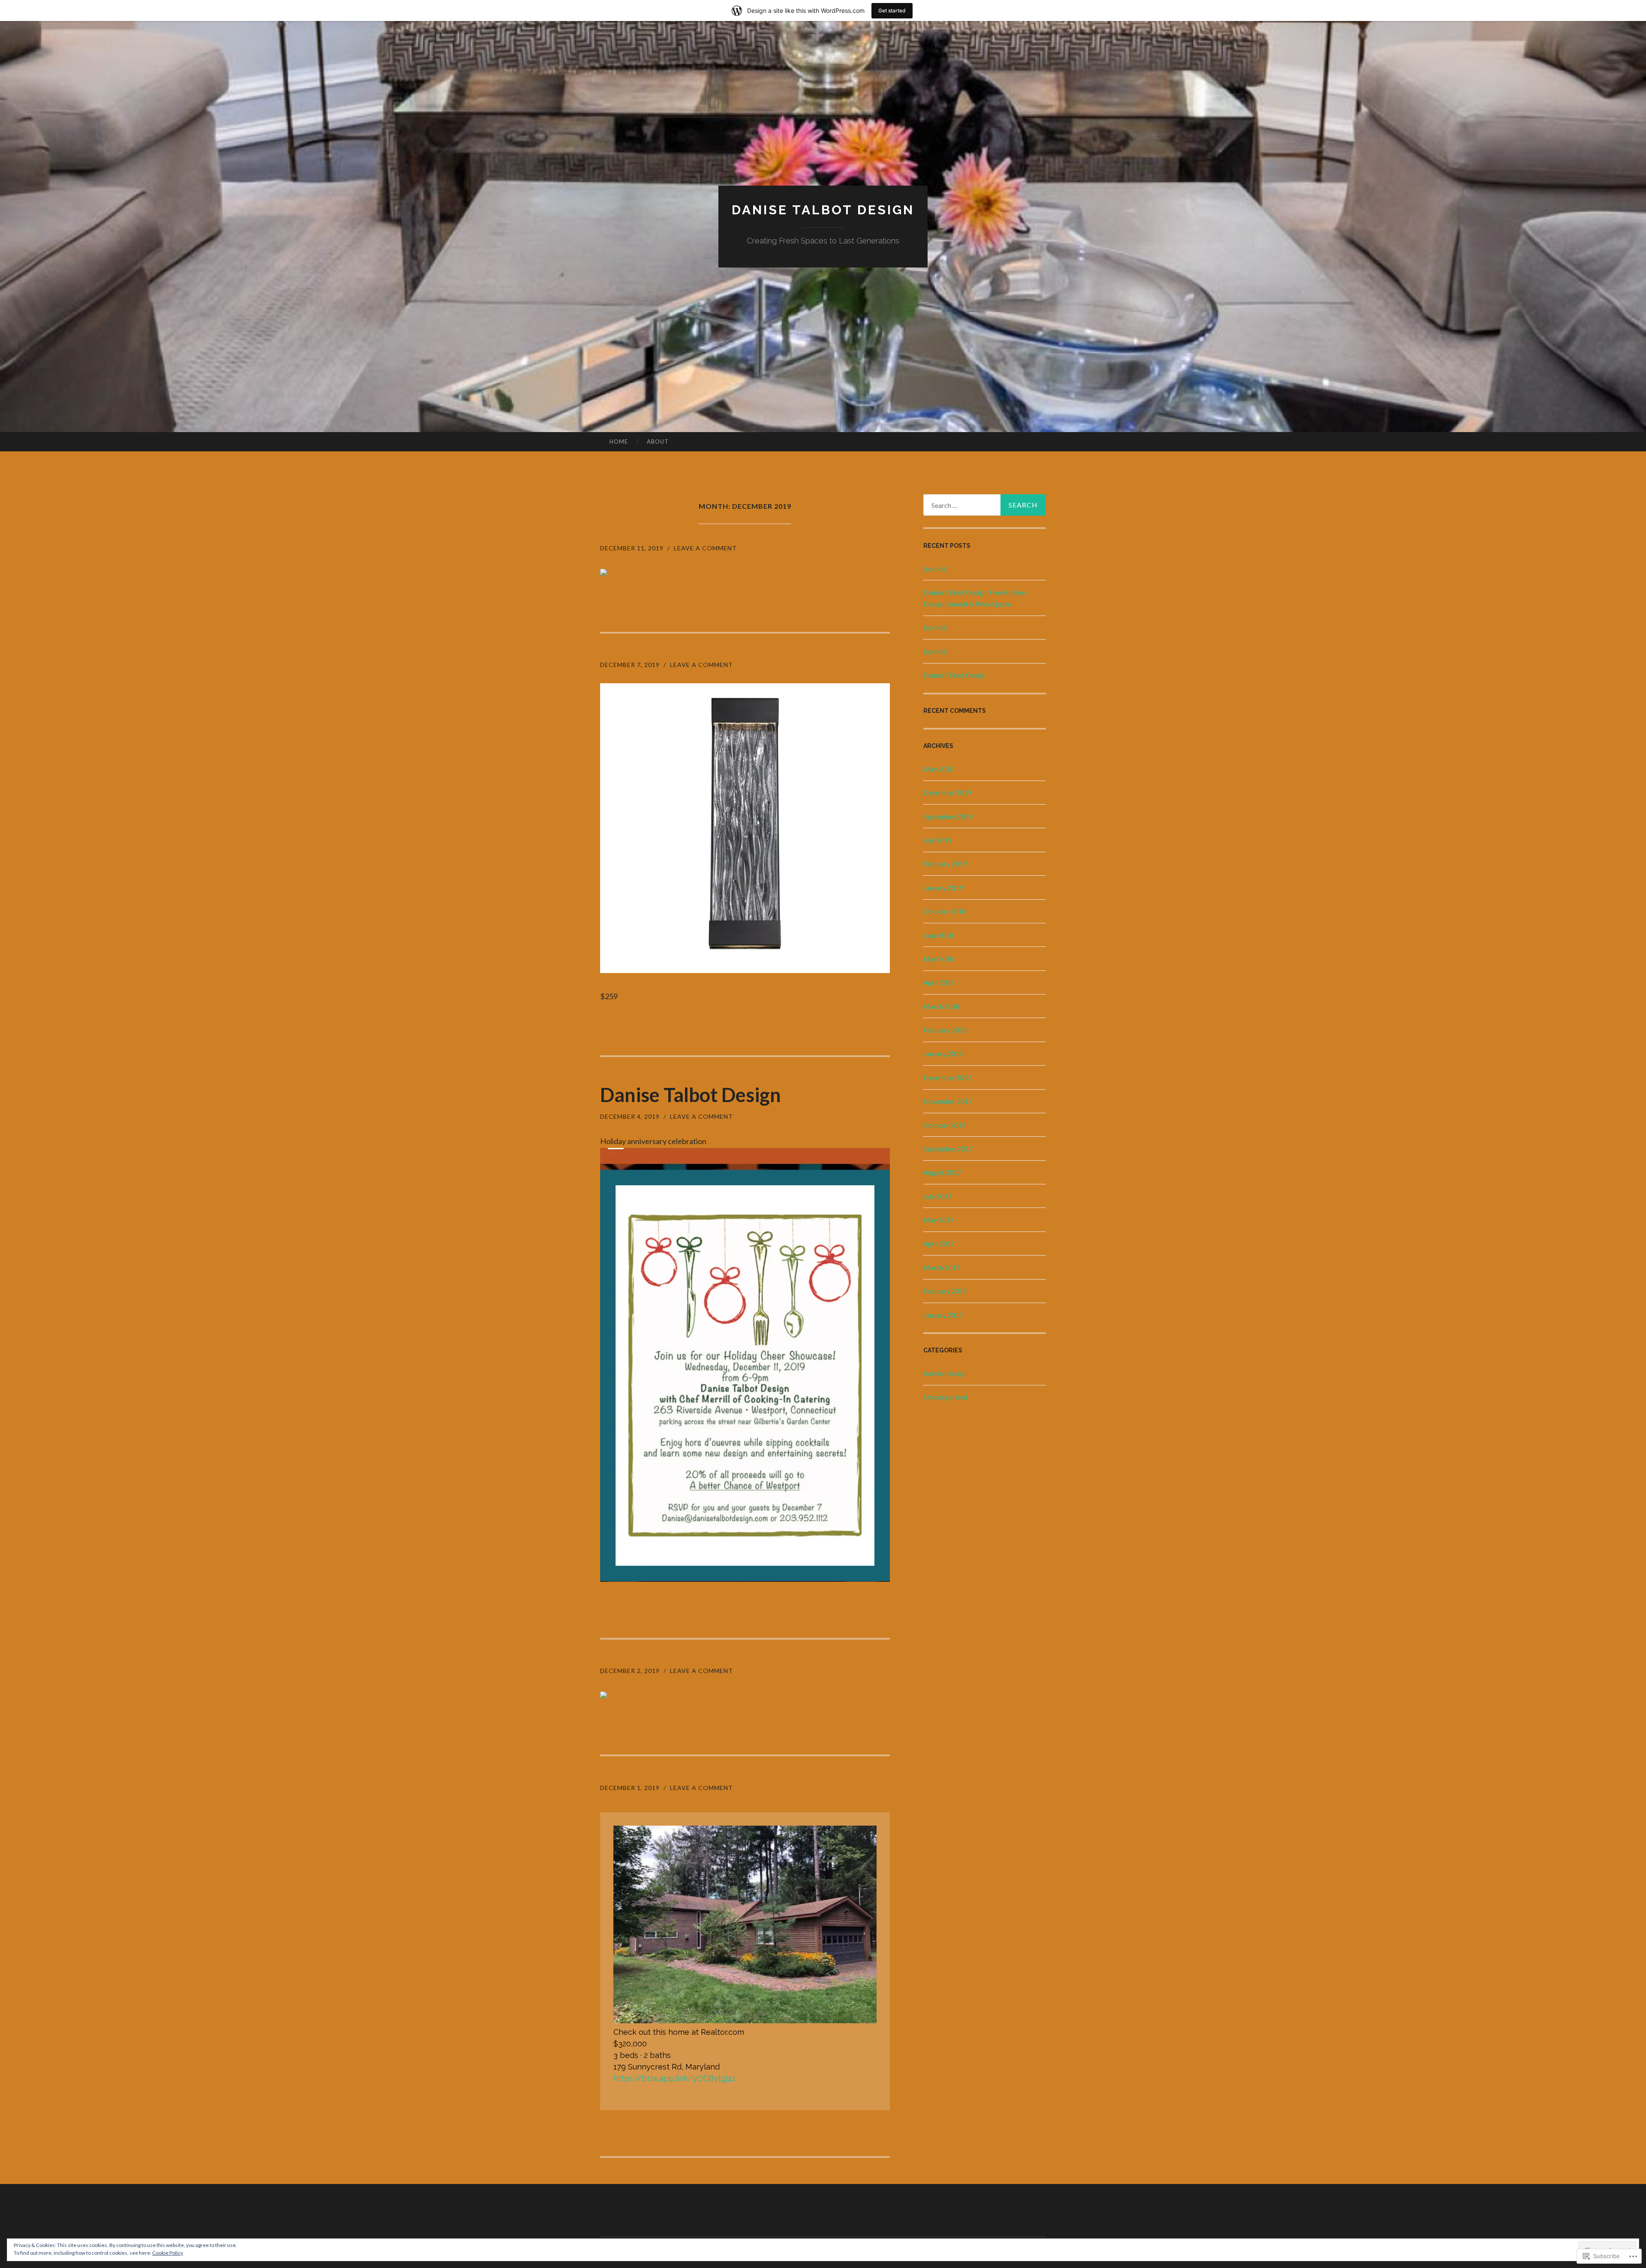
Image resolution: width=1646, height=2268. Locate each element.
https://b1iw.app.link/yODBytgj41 (674, 2078)
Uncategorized (945, 1397)
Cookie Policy (168, 2253)
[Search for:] (985, 505)
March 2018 (942, 1006)
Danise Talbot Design (823, 210)
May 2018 (939, 959)
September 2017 (948, 1149)
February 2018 (945, 1030)
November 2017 (948, 1101)
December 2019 (947, 792)
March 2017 (942, 1267)
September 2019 (948, 816)
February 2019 (945, 864)
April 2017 (939, 1243)
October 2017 (945, 1125)
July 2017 (937, 1196)
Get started (892, 11)
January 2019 (943, 888)
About (658, 442)
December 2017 (947, 1077)
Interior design (945, 1373)
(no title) (936, 569)
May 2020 (939, 769)
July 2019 (937, 840)
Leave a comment (705, 548)
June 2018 (938, 935)
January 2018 (943, 1053)
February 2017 (945, 1291)
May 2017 (939, 1220)
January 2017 (943, 1315)
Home (619, 442)
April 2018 (939, 982)
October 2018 (945, 911)
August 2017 (942, 1172)
